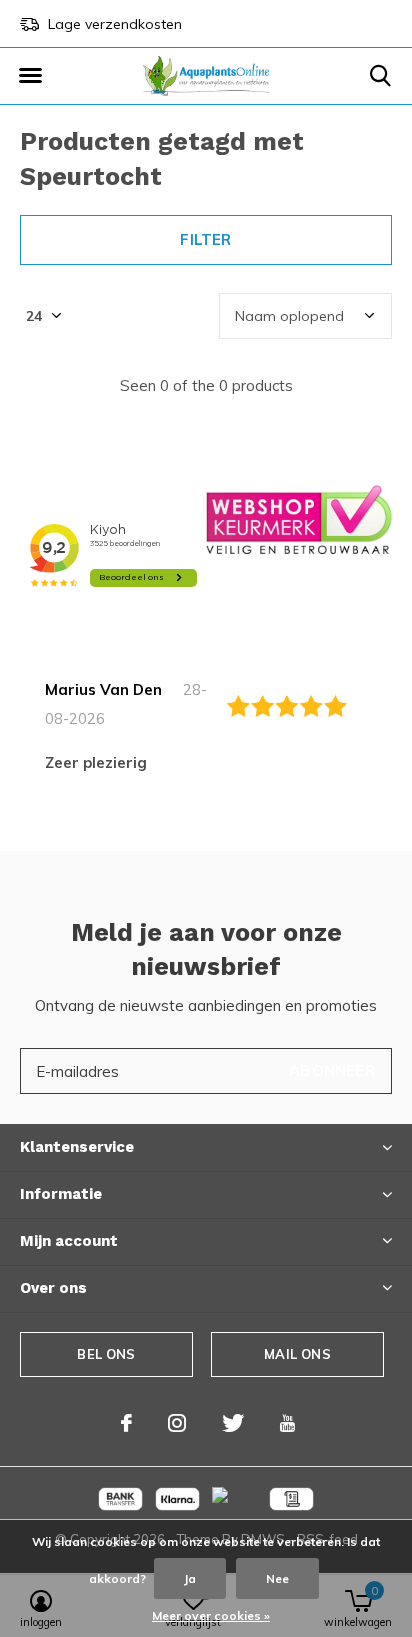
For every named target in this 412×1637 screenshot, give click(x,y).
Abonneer (332, 1070)
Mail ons (297, 1354)
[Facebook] (126, 1423)
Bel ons (106, 1354)
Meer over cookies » (211, 1615)
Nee (277, 1578)
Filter (205, 239)
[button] (30, 76)
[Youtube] (287, 1423)
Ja (190, 1578)
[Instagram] (177, 1423)
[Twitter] (233, 1423)
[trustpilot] (299, 518)
